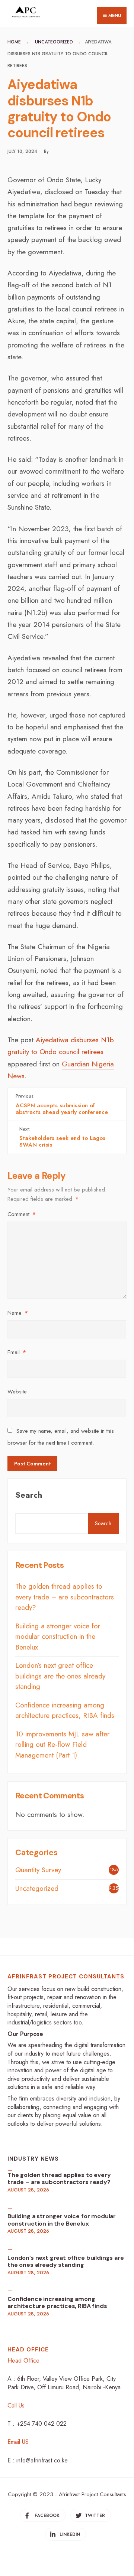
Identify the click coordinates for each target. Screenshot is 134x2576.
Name (18, 1313)
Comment (22, 1214)
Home (14, 42)
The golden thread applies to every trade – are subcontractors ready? (65, 1597)
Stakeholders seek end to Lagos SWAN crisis (62, 1137)
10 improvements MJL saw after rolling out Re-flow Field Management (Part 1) (62, 1745)
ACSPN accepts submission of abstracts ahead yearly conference (62, 1104)
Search (29, 1495)
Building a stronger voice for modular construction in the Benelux (58, 1637)
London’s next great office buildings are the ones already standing (60, 1676)
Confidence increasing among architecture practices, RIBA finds (65, 1710)
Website (17, 1392)
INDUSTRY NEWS (33, 2159)
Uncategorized (54, 42)
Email (17, 1352)
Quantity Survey (38, 1870)
